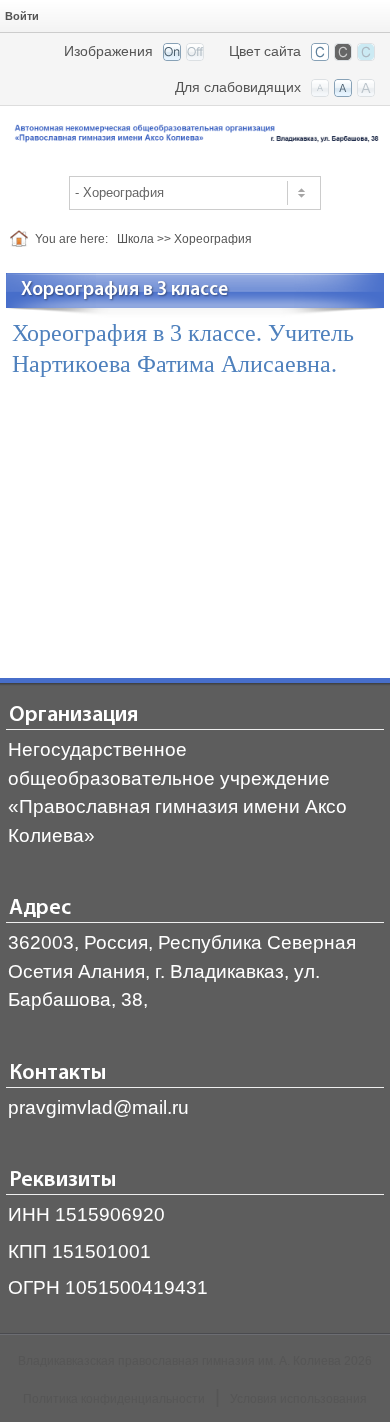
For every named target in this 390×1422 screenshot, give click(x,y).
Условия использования (298, 1399)
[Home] (22, 239)
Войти (22, 16)
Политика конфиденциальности (114, 1399)
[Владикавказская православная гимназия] (195, 134)
